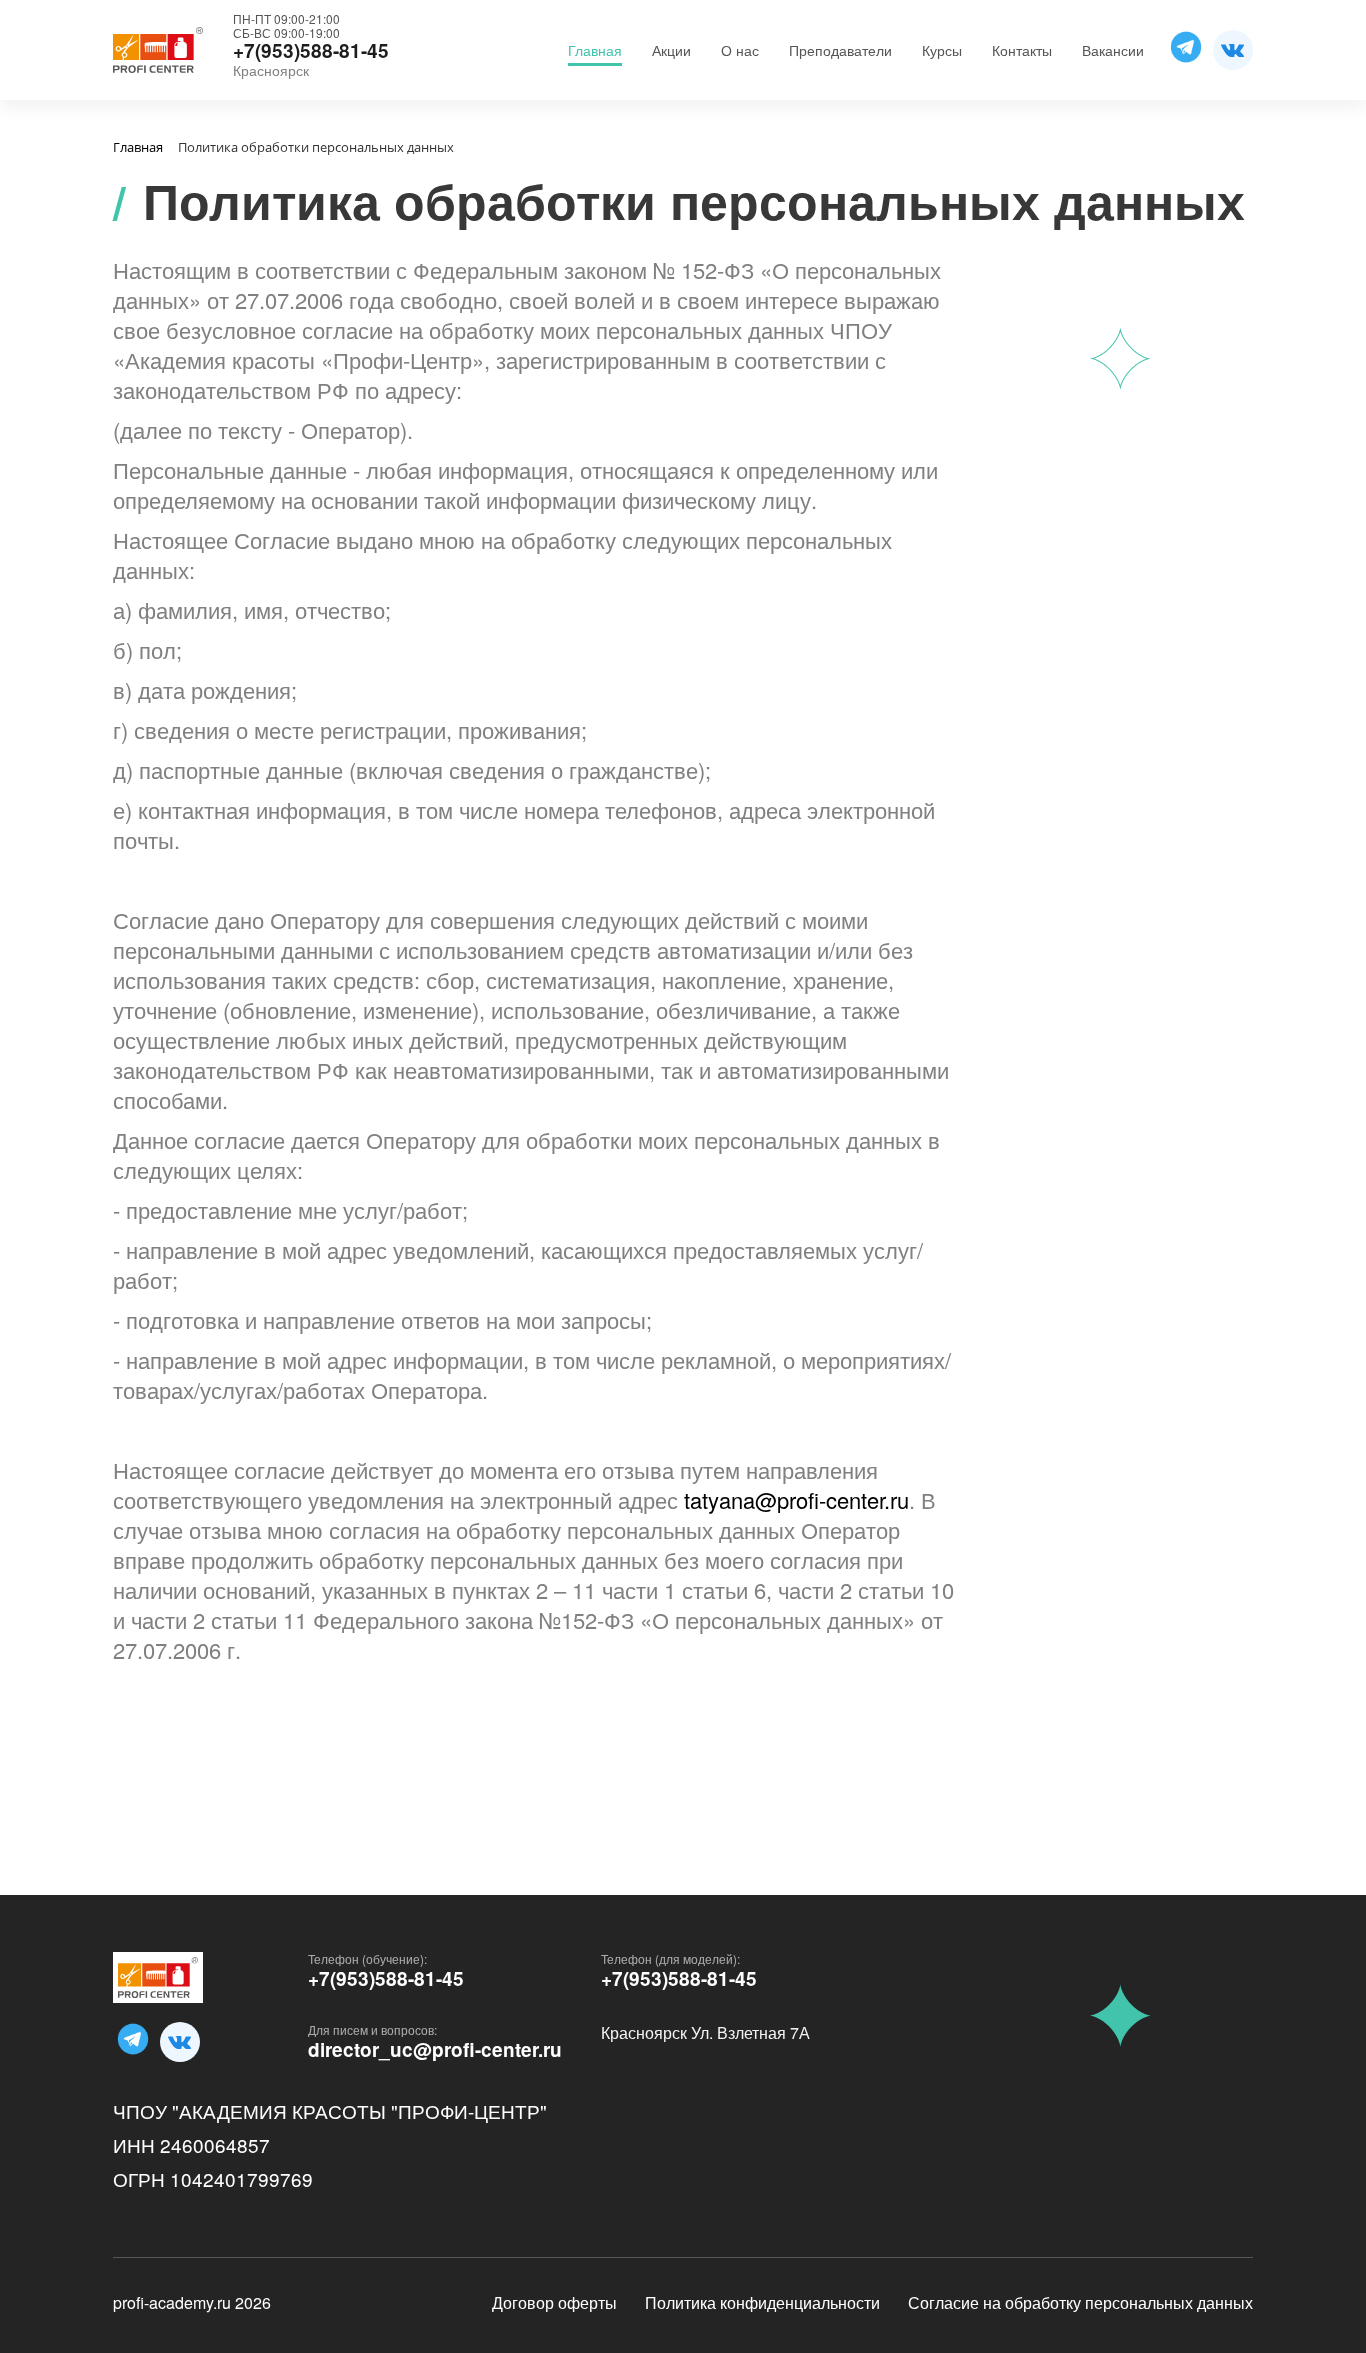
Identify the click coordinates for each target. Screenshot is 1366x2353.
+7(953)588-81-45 (386, 1979)
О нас (740, 50)
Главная (595, 50)
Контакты (1022, 50)
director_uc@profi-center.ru (435, 2050)
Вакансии (1113, 50)
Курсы (942, 50)
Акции (671, 50)
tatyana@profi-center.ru (796, 1499)
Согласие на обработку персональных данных (1080, 2302)
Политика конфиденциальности (762, 2302)
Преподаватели (840, 50)
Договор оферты (554, 2302)
